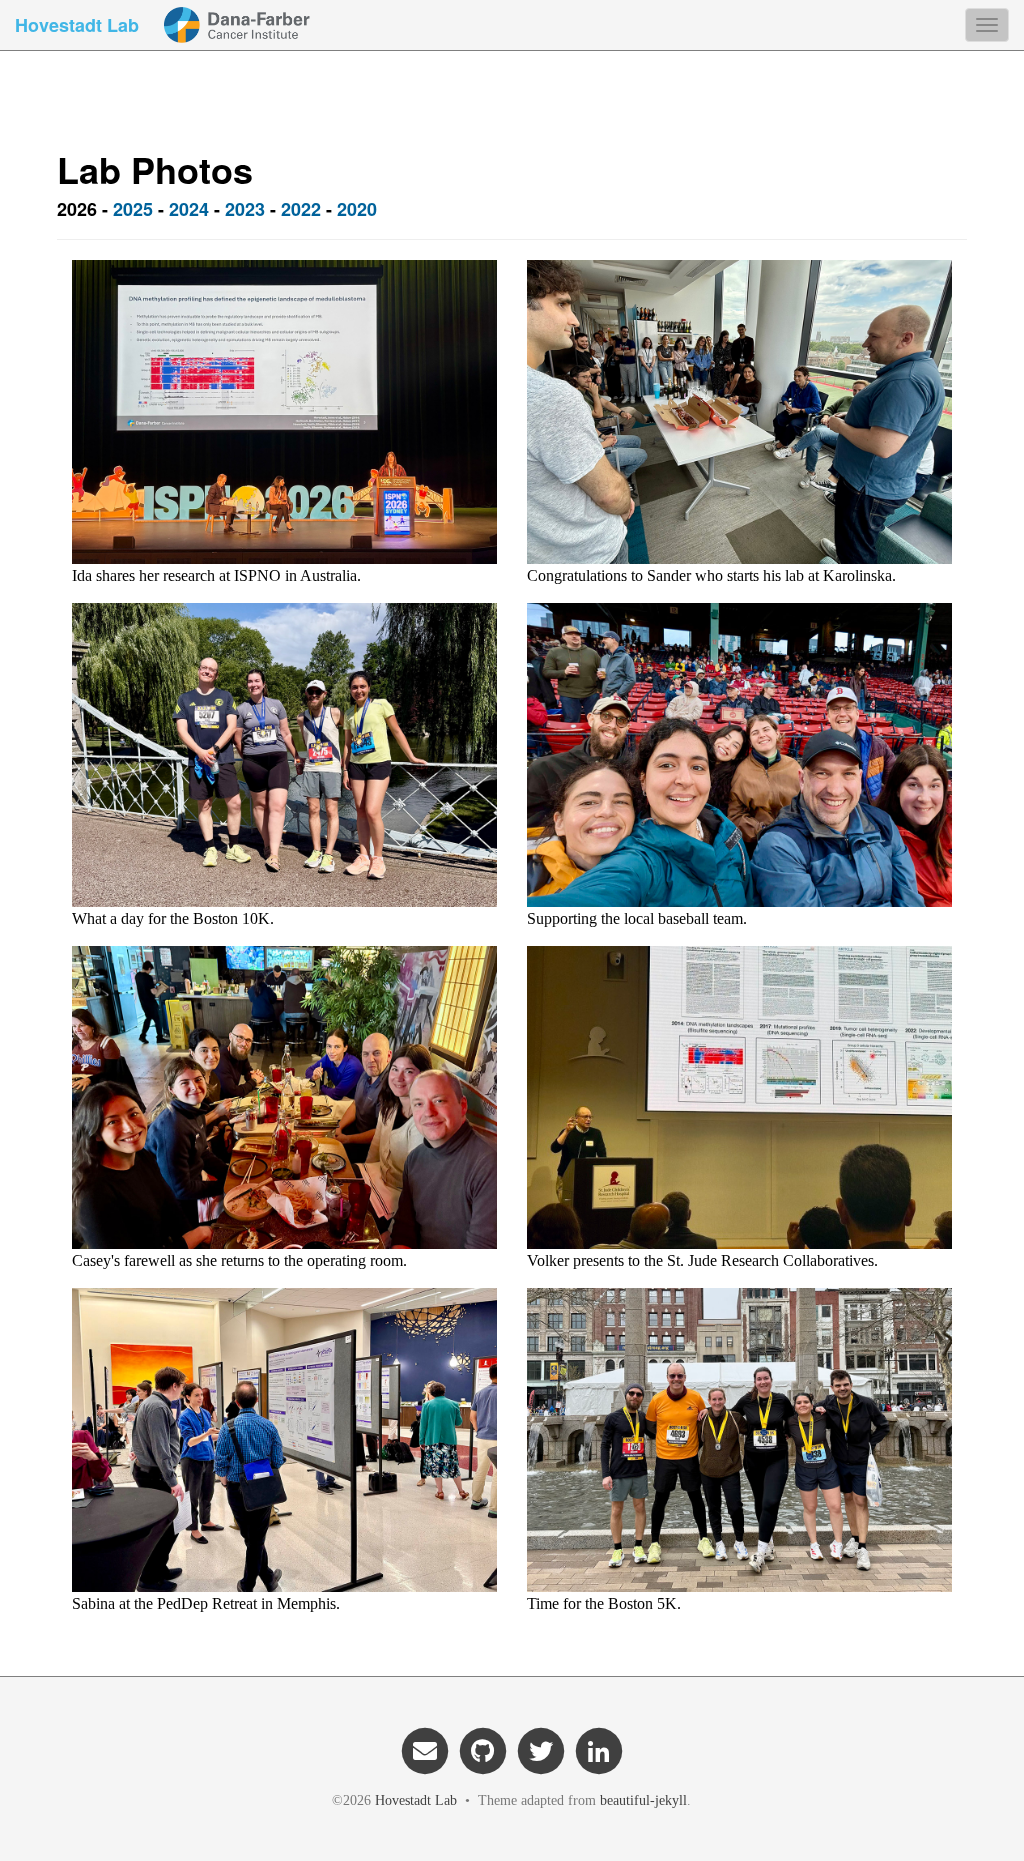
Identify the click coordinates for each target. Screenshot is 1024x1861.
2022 (301, 209)
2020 (357, 209)
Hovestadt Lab (77, 25)
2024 (189, 209)
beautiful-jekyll (643, 1800)
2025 (133, 209)
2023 (245, 209)
